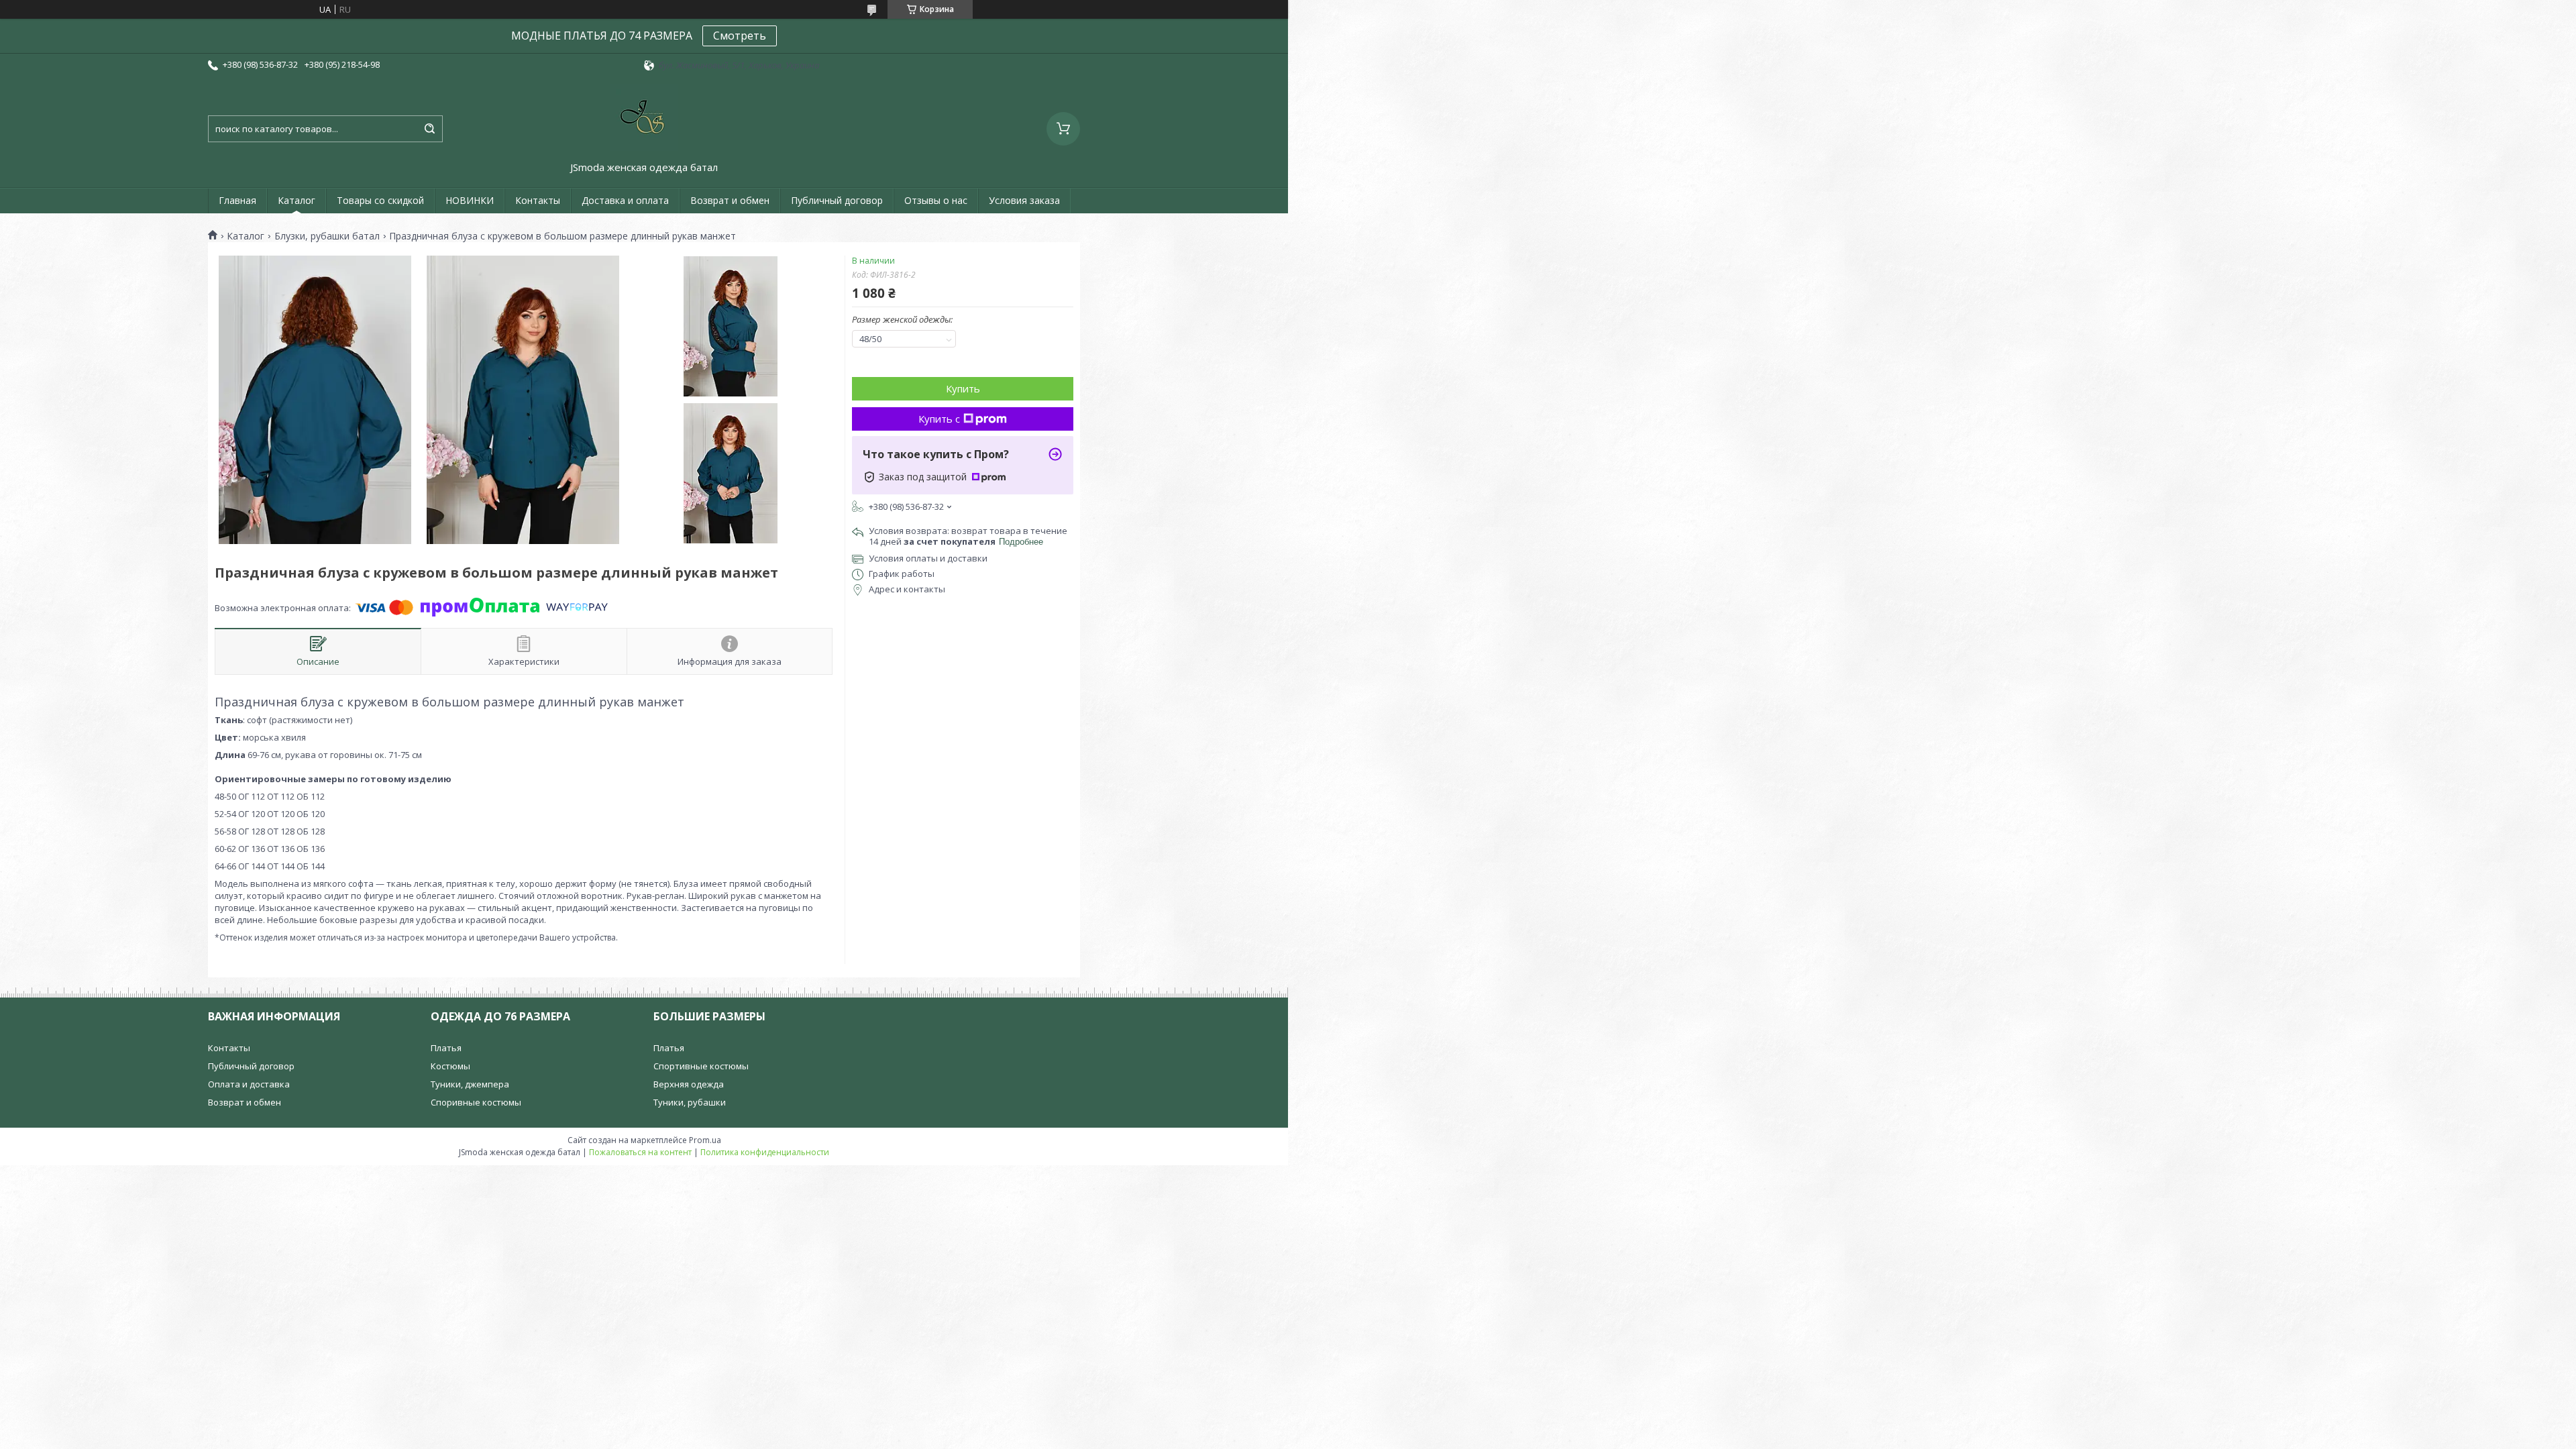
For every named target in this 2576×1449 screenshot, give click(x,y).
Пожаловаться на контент (640, 1152)
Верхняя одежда (689, 1084)
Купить (963, 388)
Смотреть (740, 36)
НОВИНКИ (470, 200)
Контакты (538, 200)
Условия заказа (1024, 200)
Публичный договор (837, 200)
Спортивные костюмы (701, 1066)
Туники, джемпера (470, 1084)
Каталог (297, 200)
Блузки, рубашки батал (327, 236)
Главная (237, 200)
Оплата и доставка (249, 1084)
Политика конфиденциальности (765, 1152)
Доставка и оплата (625, 200)
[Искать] (429, 129)
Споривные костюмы (476, 1102)
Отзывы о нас (936, 200)
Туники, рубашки (690, 1102)
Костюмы (450, 1066)
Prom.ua (705, 1140)
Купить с (939, 419)
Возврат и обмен (730, 200)
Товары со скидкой (380, 200)
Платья (446, 1048)
